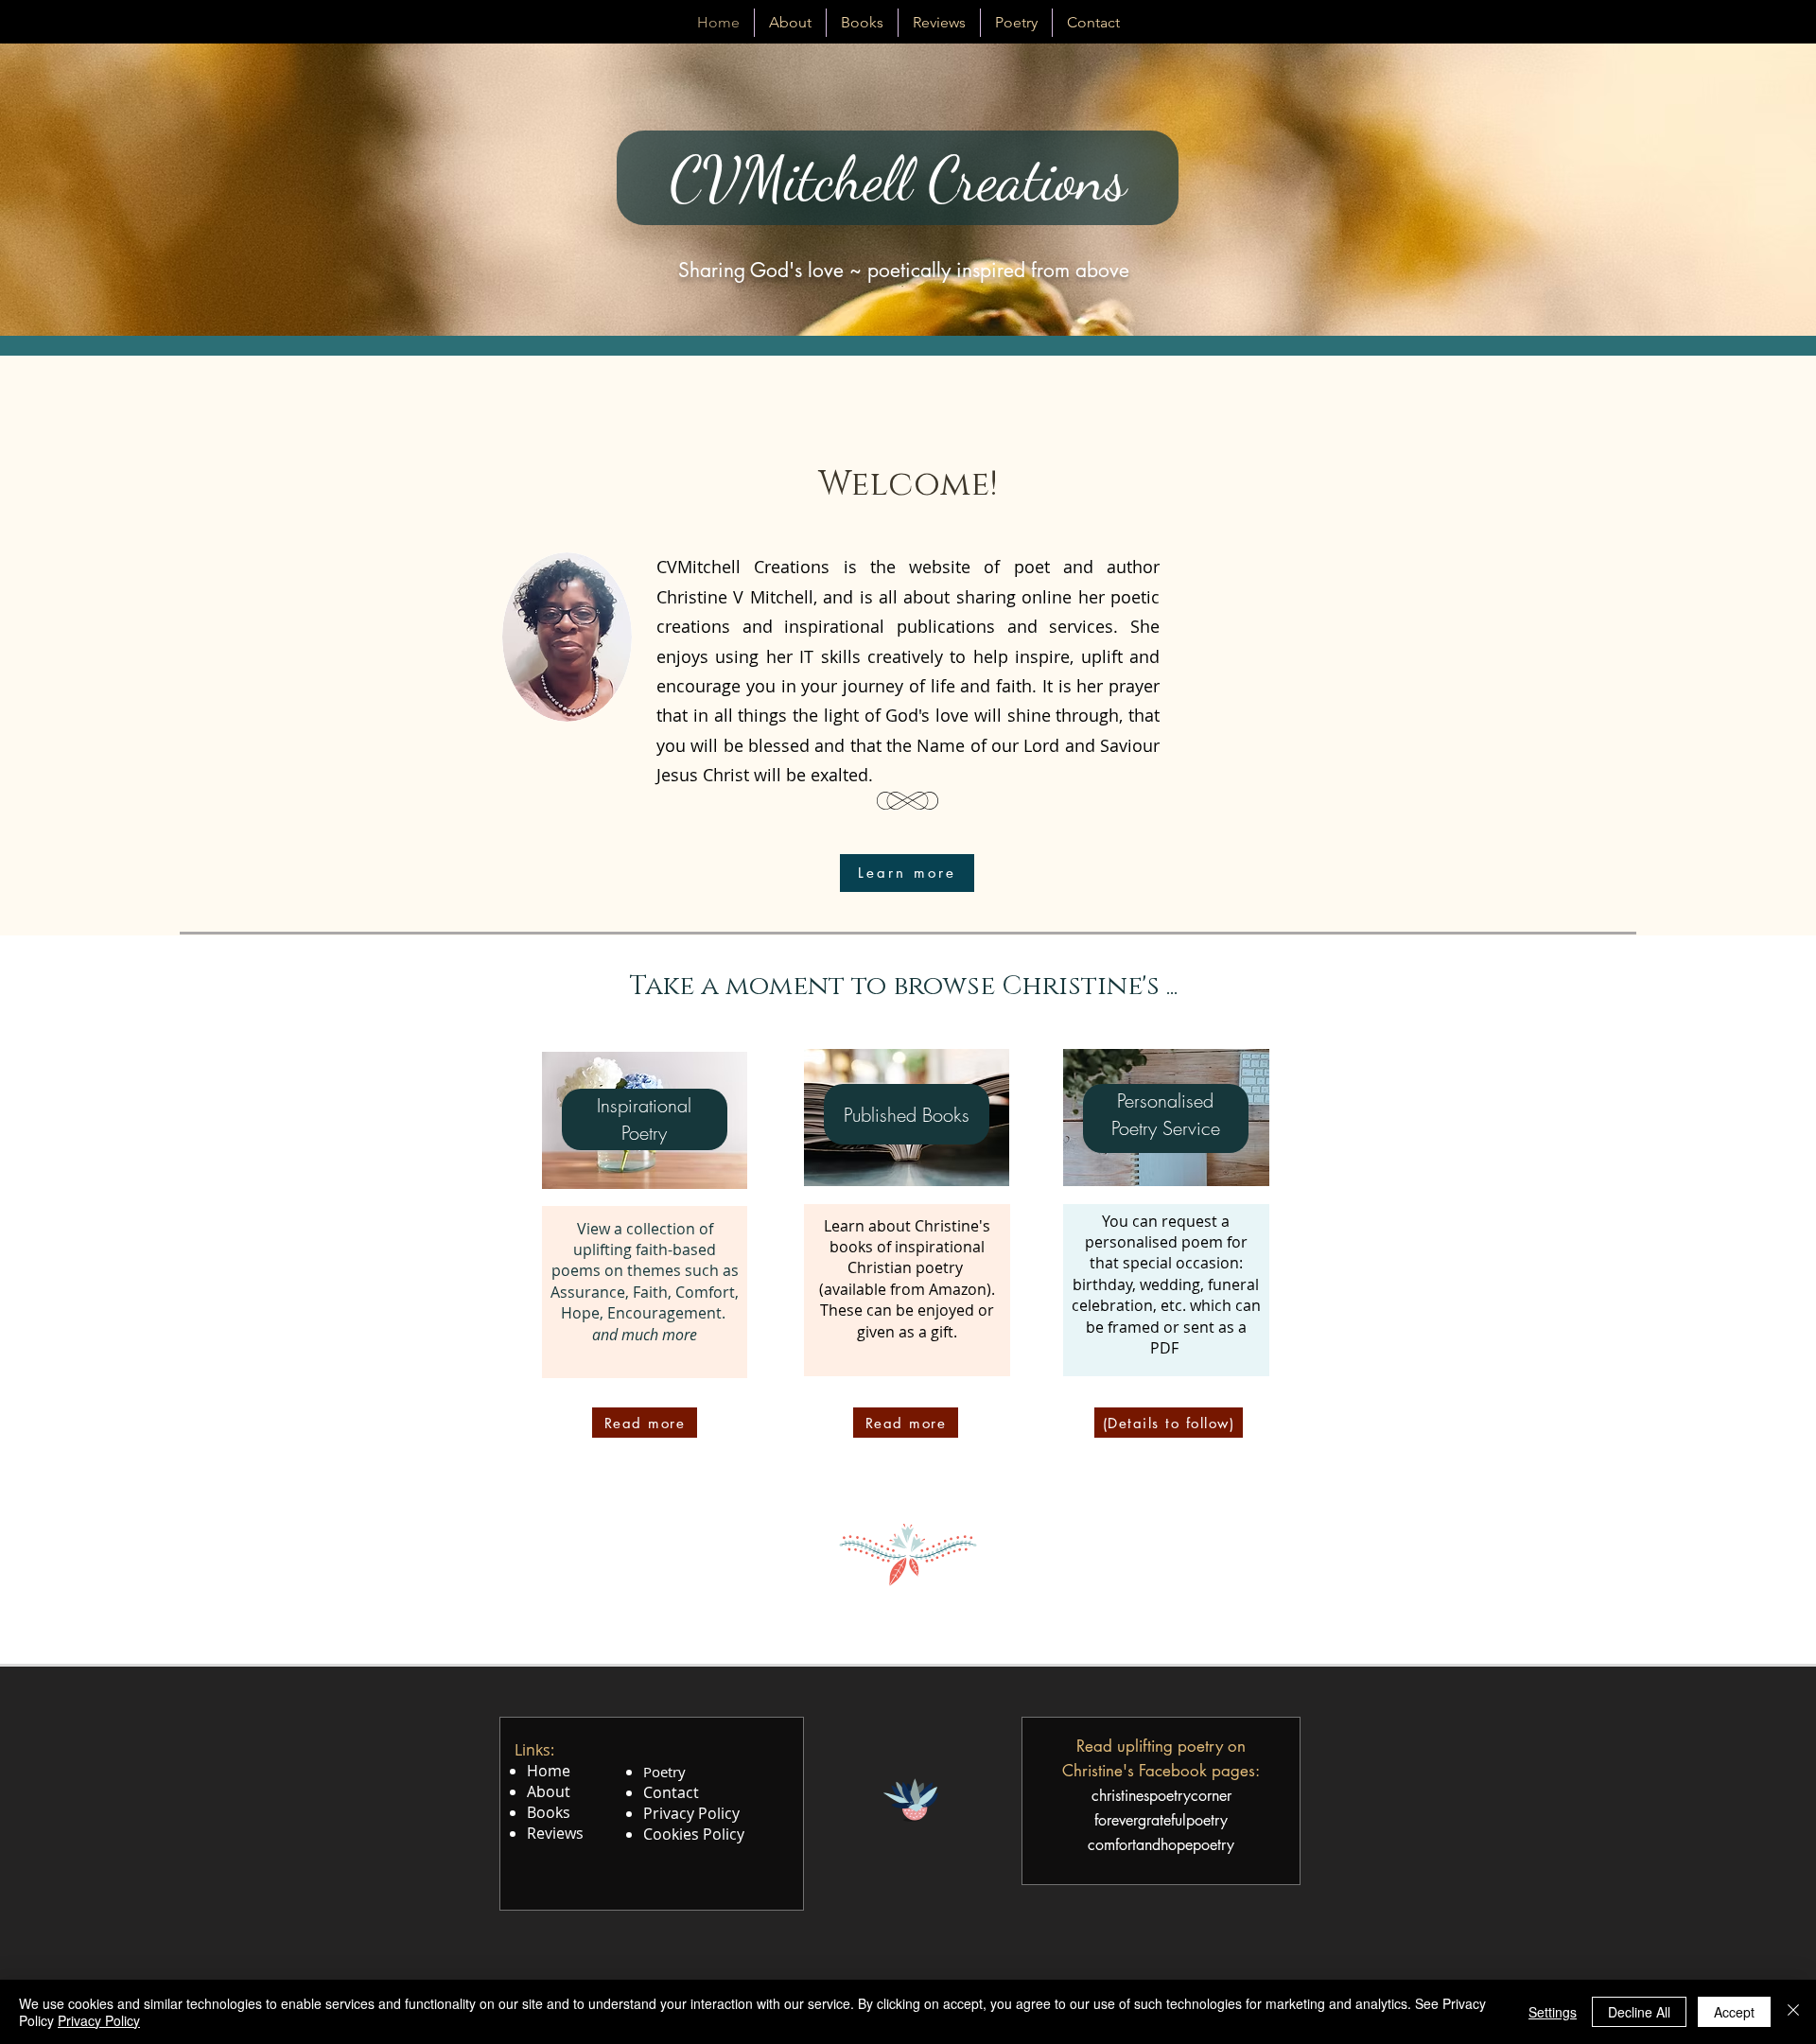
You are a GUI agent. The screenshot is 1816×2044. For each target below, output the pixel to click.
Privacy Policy (99, 2020)
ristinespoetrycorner (1169, 1796)
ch (1099, 1796)
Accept (1734, 2012)
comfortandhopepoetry (1161, 1845)
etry (1215, 1820)
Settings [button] (1553, 2012)
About (549, 1791)
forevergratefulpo (1149, 1820)
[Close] (1793, 2012)
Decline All (1639, 2012)
